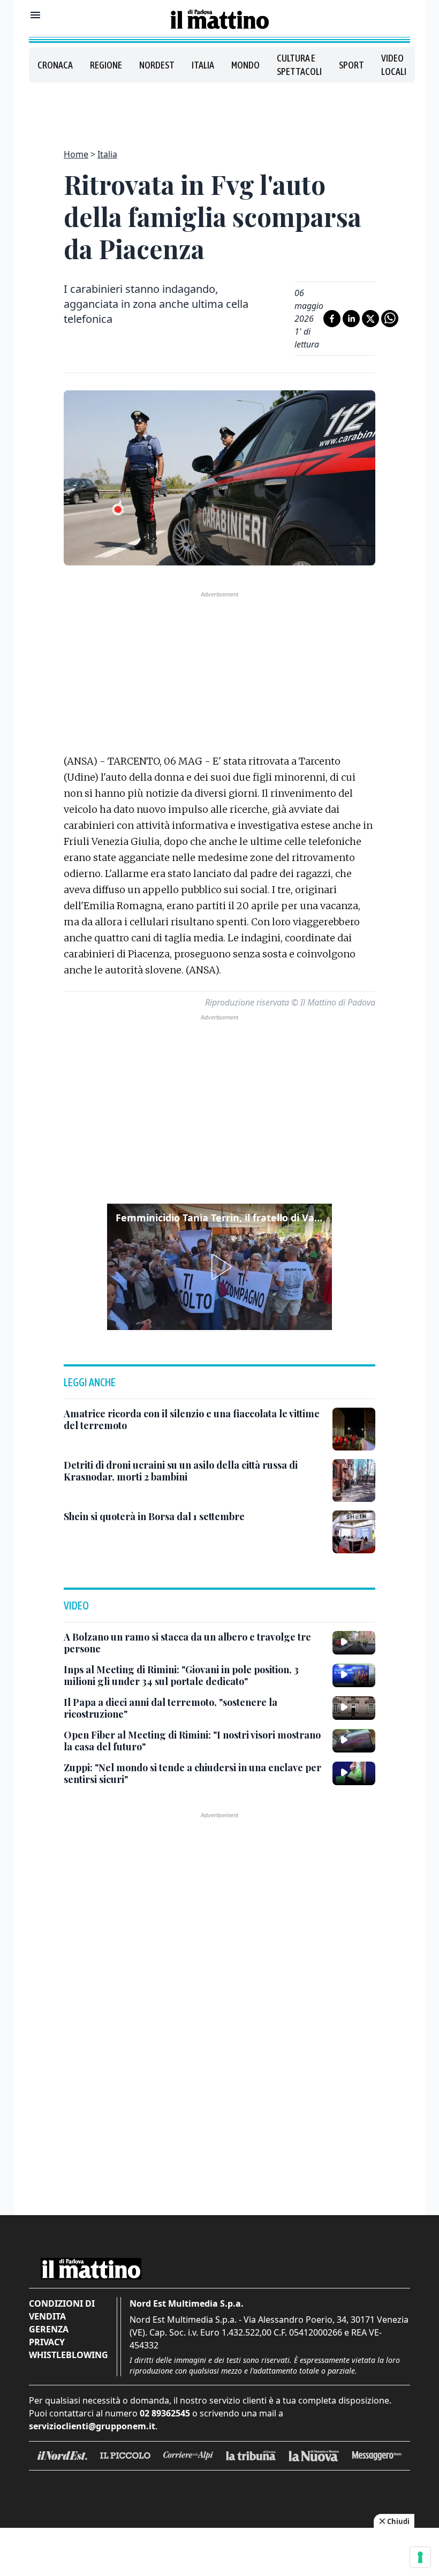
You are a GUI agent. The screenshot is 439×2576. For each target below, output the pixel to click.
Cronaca (55, 65)
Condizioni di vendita (62, 2310)
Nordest (157, 65)
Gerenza (49, 2329)
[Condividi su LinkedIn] (351, 319)
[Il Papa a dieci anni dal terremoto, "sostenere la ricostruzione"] (354, 1708)
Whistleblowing (69, 2355)
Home (76, 154)
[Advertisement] (219, 109)
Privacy (47, 2342)
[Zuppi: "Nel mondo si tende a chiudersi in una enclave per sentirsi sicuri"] (354, 1773)
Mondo (245, 65)
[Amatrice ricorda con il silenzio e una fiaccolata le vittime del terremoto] (354, 1429)
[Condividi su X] (370, 319)
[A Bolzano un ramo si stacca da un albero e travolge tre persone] (354, 1643)
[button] (219, 1267)
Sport (351, 65)
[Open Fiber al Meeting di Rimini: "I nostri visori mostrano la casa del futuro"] (354, 1741)
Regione (106, 65)
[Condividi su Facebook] (332, 319)
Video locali (394, 65)
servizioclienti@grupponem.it (92, 2426)
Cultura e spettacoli (299, 65)
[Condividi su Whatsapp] (390, 319)
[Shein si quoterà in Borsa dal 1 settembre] (354, 1532)
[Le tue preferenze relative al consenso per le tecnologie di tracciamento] (420, 2557)
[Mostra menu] (35, 15)
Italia (203, 65)
